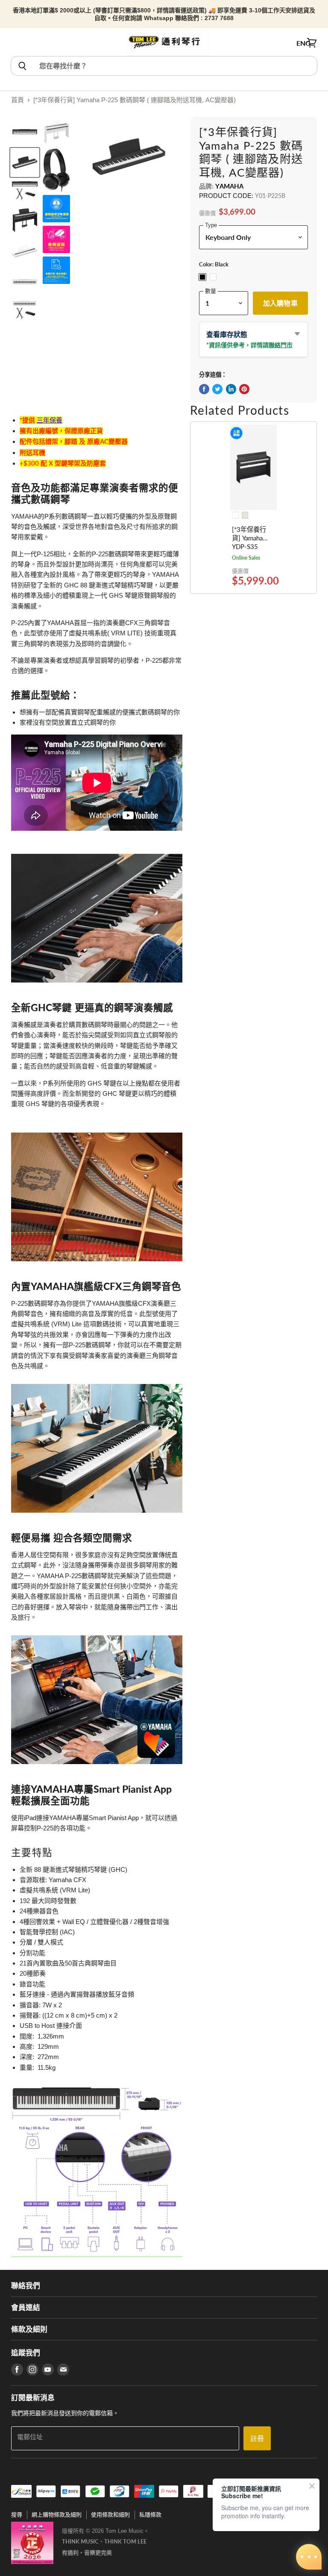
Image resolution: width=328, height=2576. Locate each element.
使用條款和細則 (110, 2515)
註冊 (257, 2438)
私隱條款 (150, 2515)
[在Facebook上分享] (204, 389)
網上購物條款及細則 (57, 2515)
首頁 (18, 100)
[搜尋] (22, 66)
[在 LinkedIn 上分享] (231, 389)
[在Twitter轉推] (217, 389)
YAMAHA (229, 186)
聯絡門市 (281, 345)
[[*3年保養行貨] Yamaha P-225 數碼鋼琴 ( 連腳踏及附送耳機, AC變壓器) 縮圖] (25, 132)
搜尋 (17, 2515)
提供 (29, 420)
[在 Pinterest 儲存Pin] (244, 389)
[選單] (16, 43)
